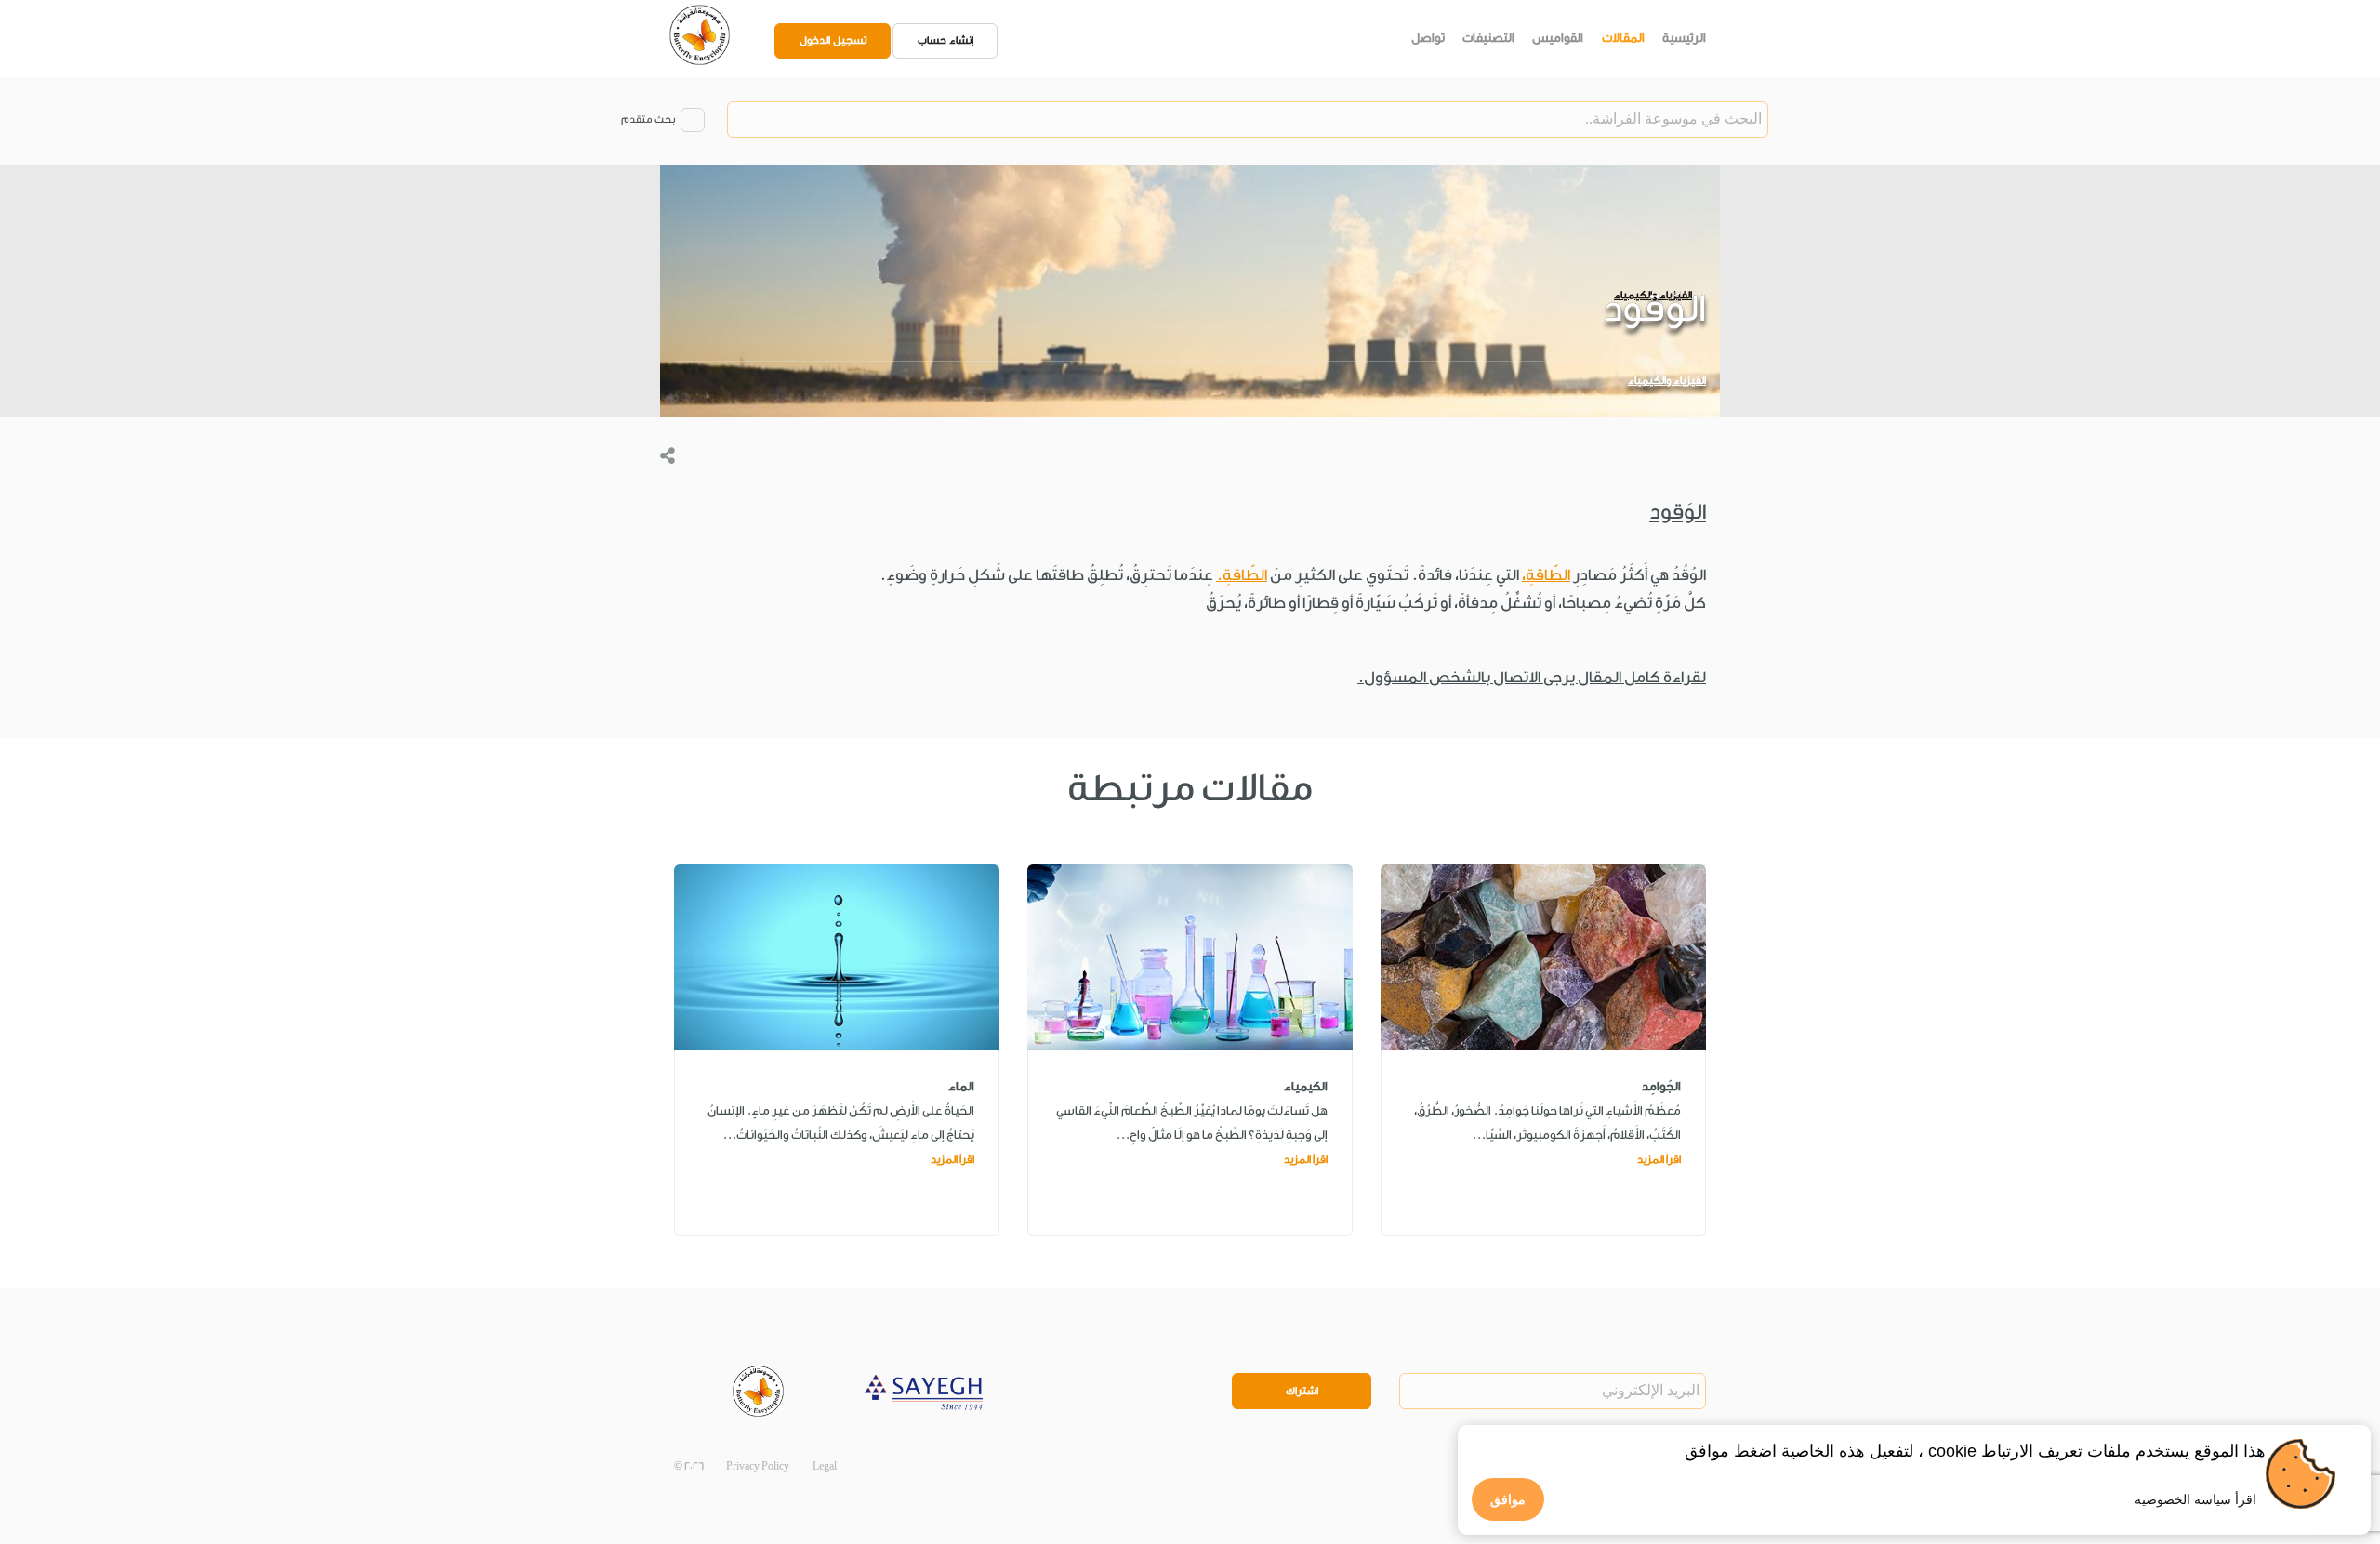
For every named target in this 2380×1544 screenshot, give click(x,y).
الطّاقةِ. (1242, 575)
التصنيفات (1488, 38)
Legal (825, 1466)
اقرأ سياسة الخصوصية (2195, 1499)
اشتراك (1302, 1391)
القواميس (1558, 38)
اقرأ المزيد (1659, 1160)
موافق (1508, 1499)
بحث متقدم (648, 119)
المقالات (1623, 38)
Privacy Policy (758, 1466)
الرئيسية (1684, 38)
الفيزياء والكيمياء (1667, 381)
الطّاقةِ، (1546, 575)
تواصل (1428, 38)
